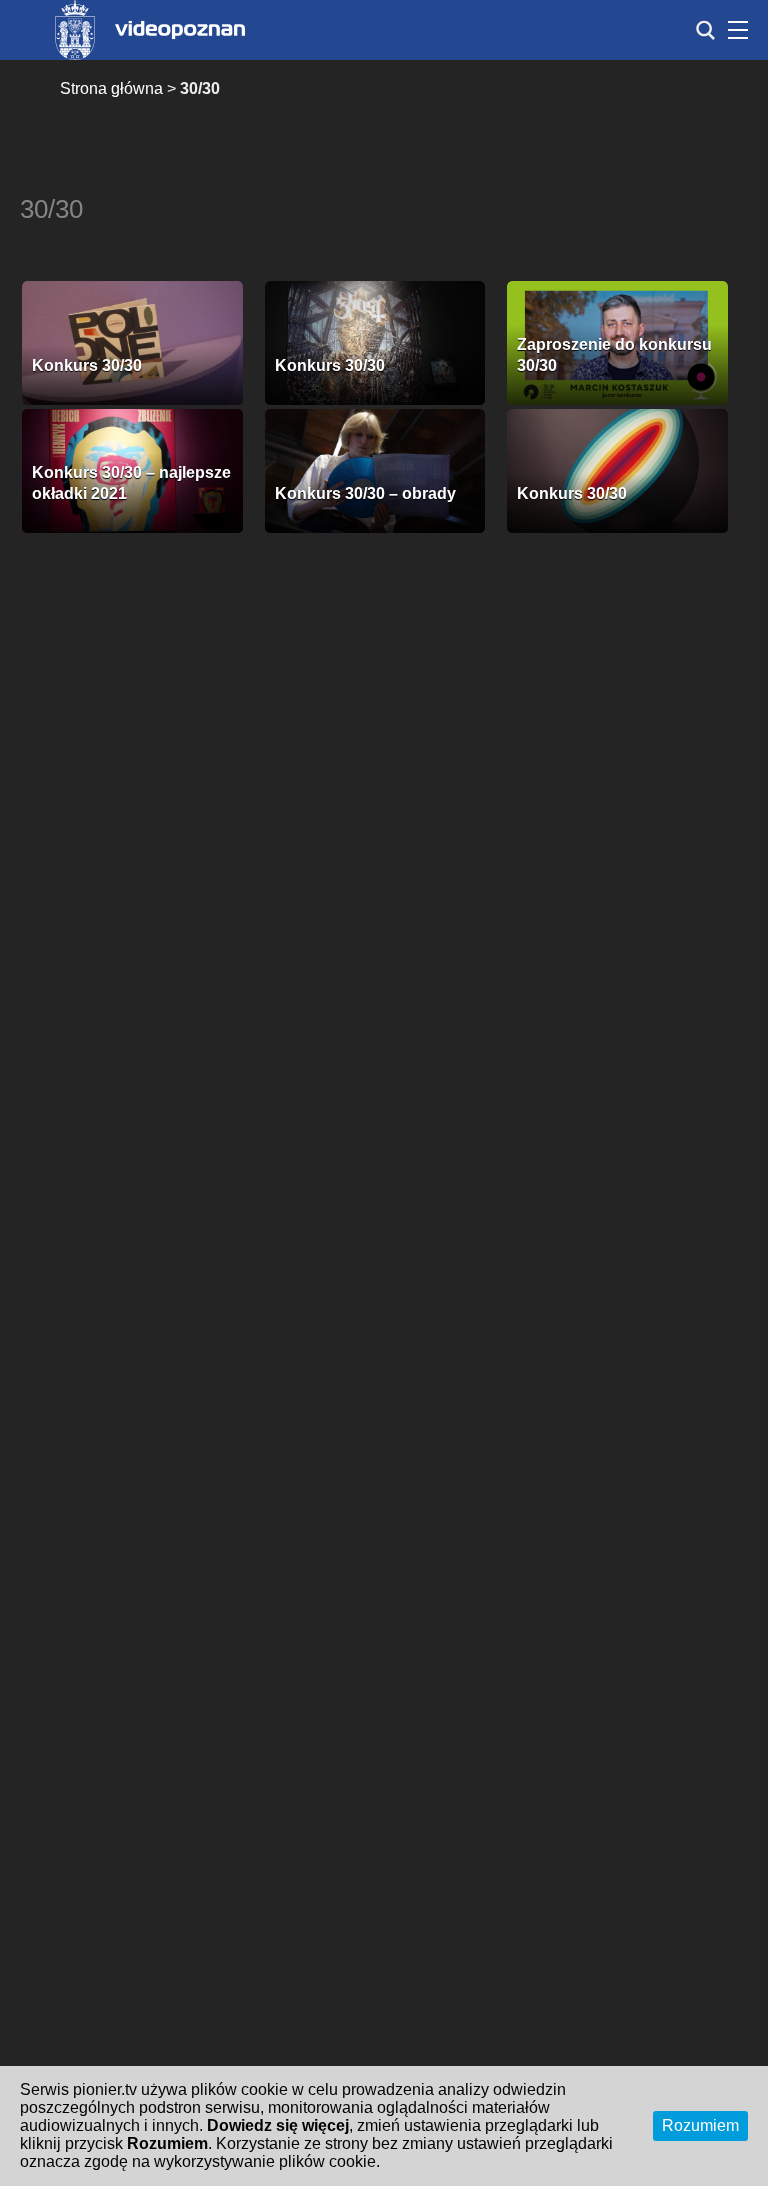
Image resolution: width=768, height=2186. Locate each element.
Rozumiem (700, 2125)
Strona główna (111, 88)
